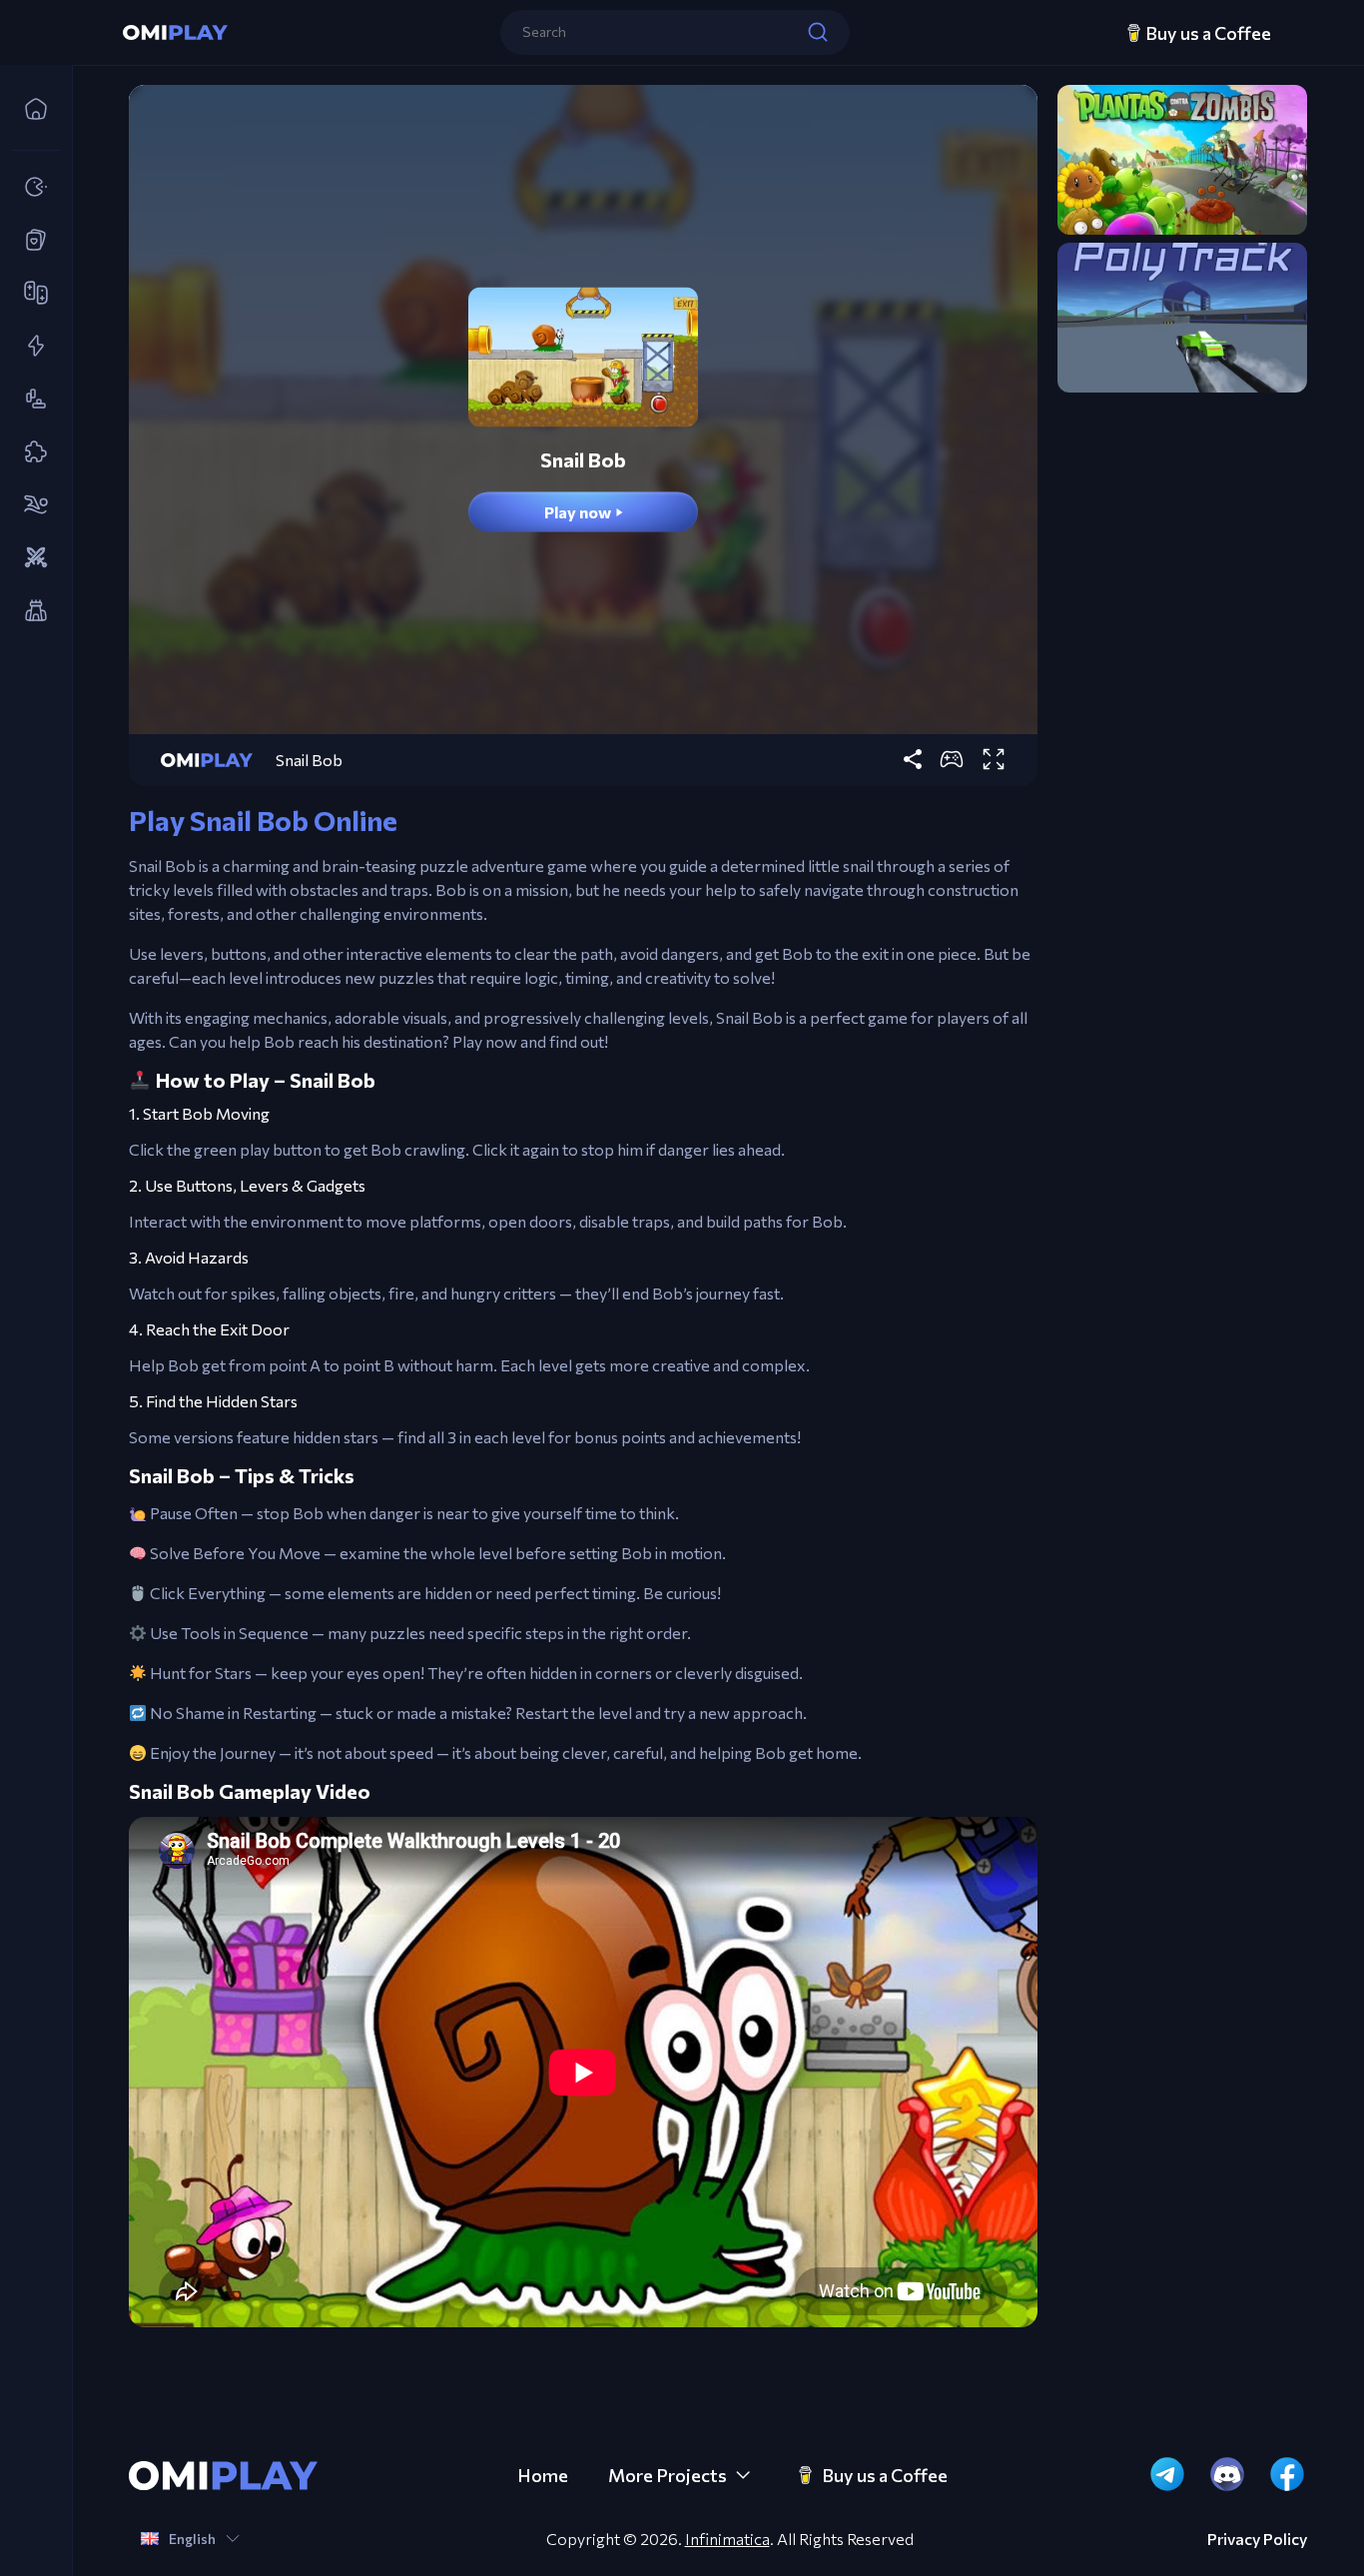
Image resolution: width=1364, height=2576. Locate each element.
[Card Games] (30, 241)
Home (543, 2475)
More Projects (668, 2475)
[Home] (30, 110)
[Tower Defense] (30, 611)
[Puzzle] (30, 452)
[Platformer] (30, 400)
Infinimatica (727, 2539)
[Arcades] (30, 188)
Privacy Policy (1257, 2539)
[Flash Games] (30, 347)
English (192, 2539)
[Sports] (30, 505)
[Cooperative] (30, 294)
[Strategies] (30, 558)
